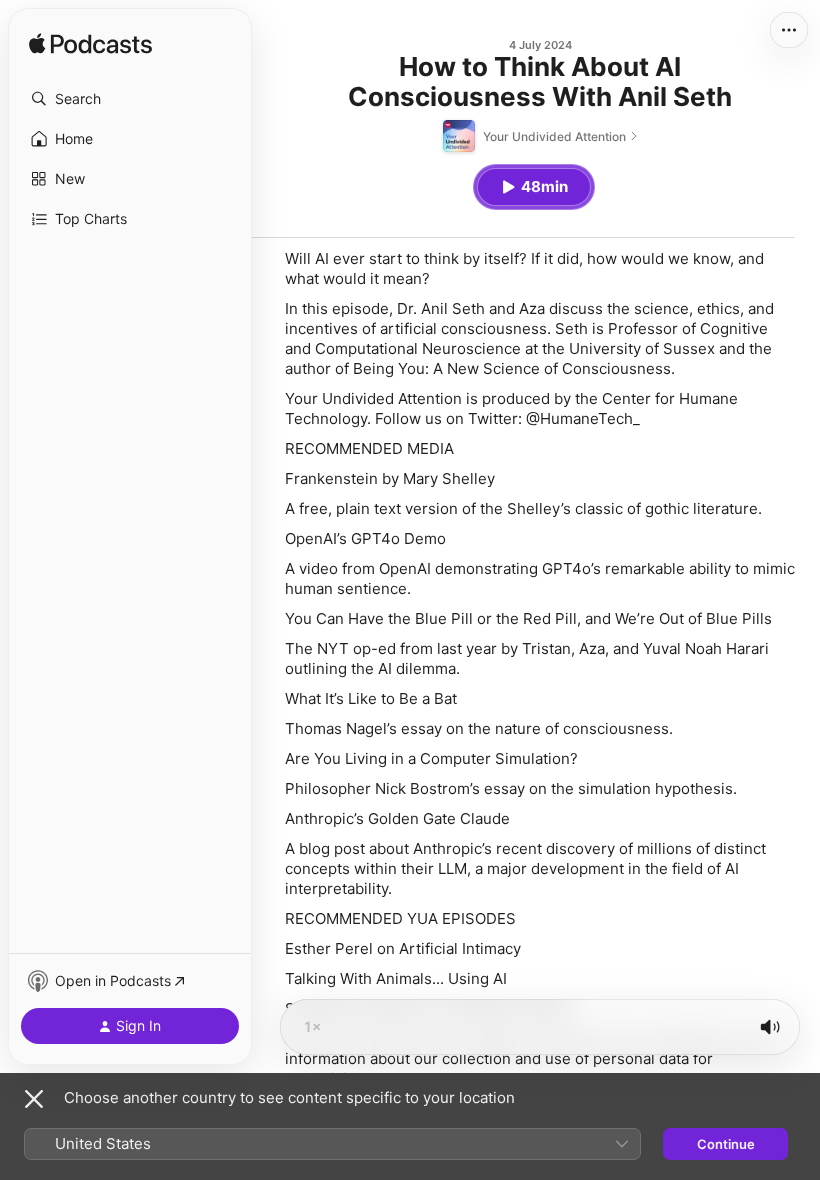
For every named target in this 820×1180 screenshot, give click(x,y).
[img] (90, 45)
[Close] (34, 1099)
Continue (726, 1144)
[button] (130, 99)
